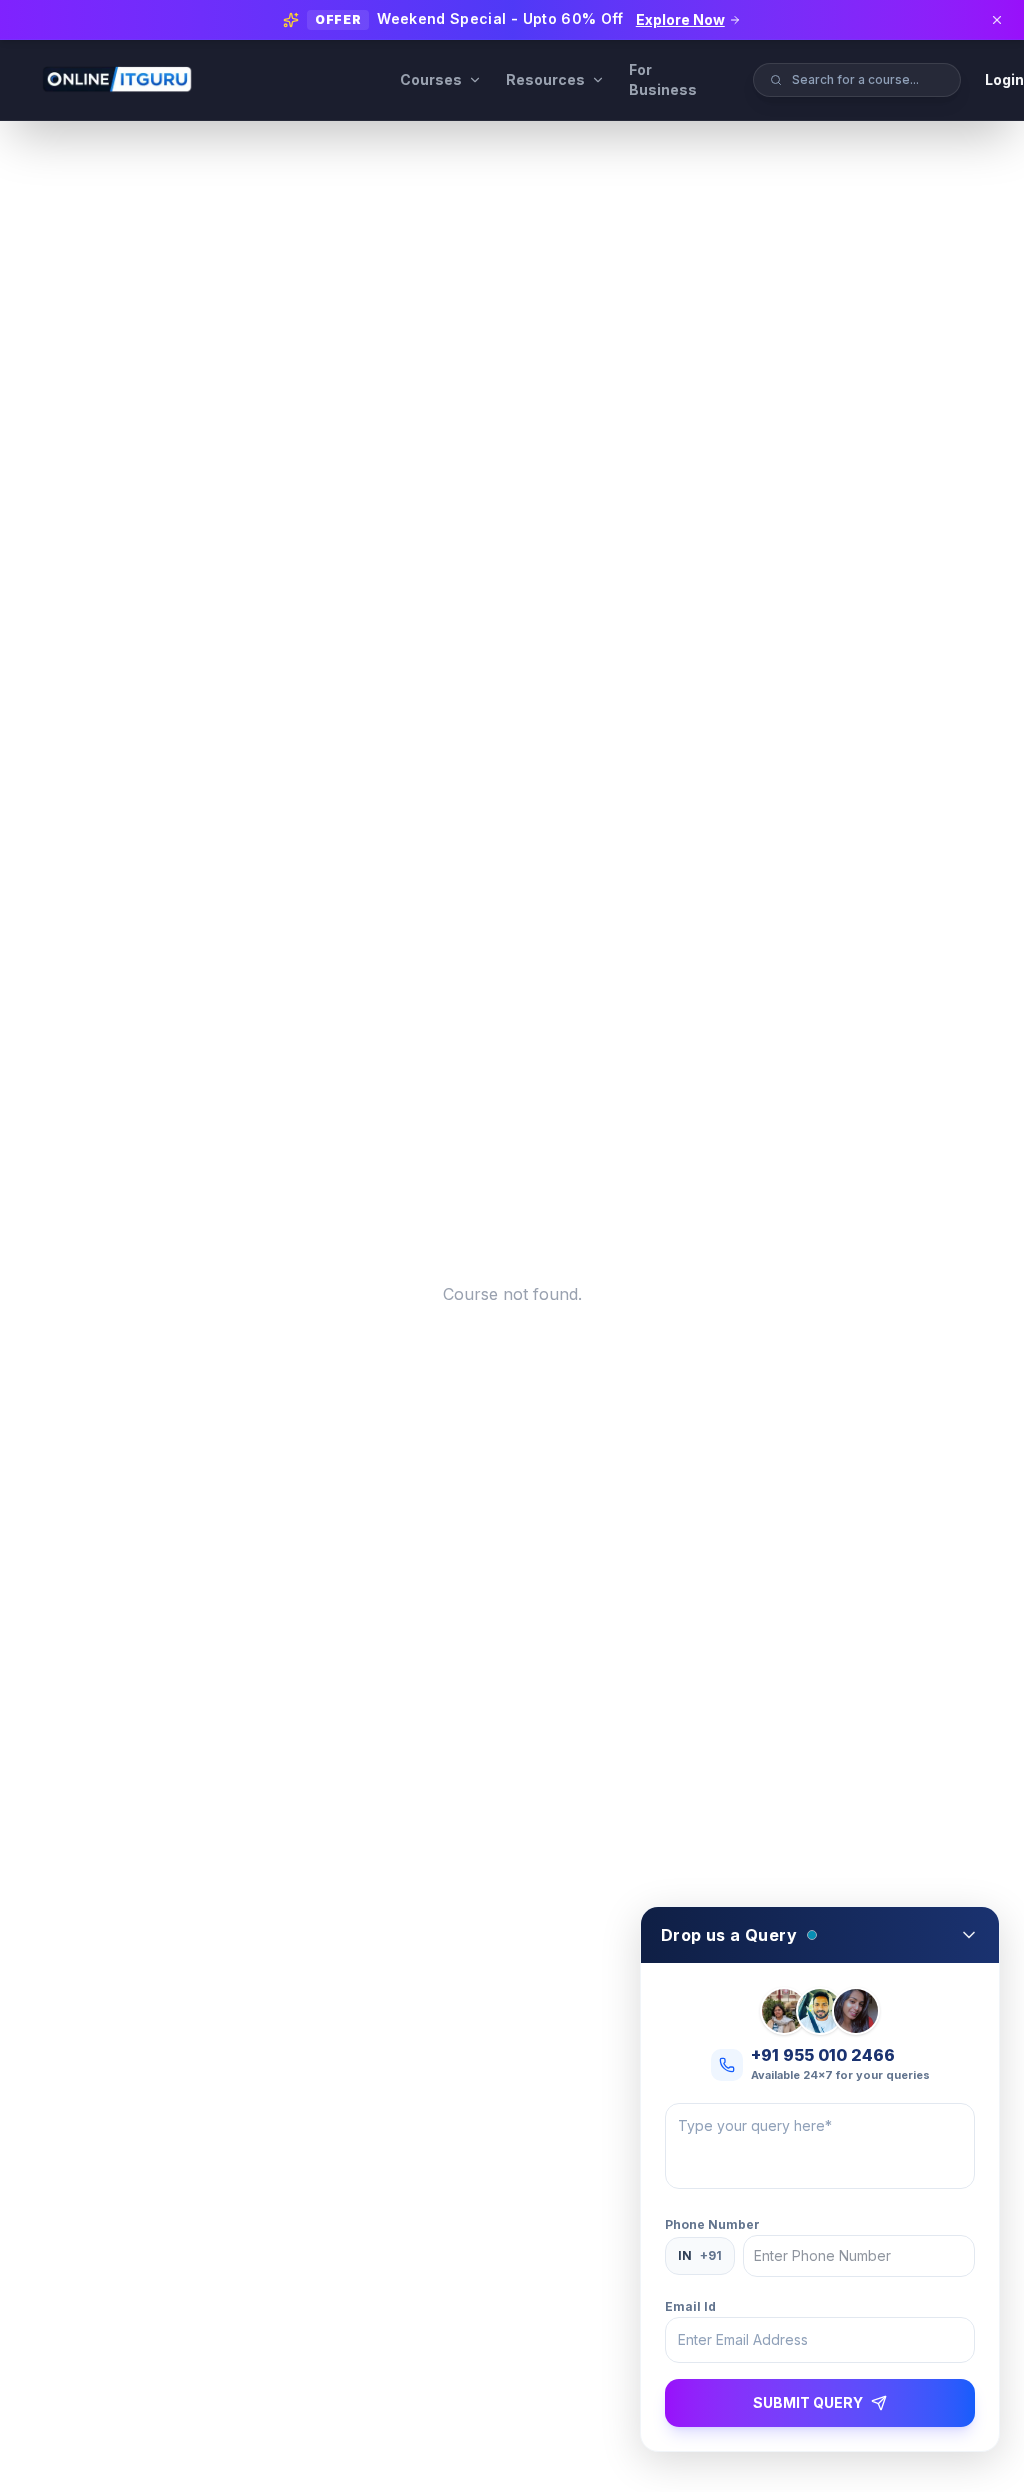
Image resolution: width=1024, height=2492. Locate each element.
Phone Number (712, 2224)
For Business (663, 79)
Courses (431, 79)
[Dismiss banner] (997, 20)
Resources (545, 79)
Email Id (690, 2306)
